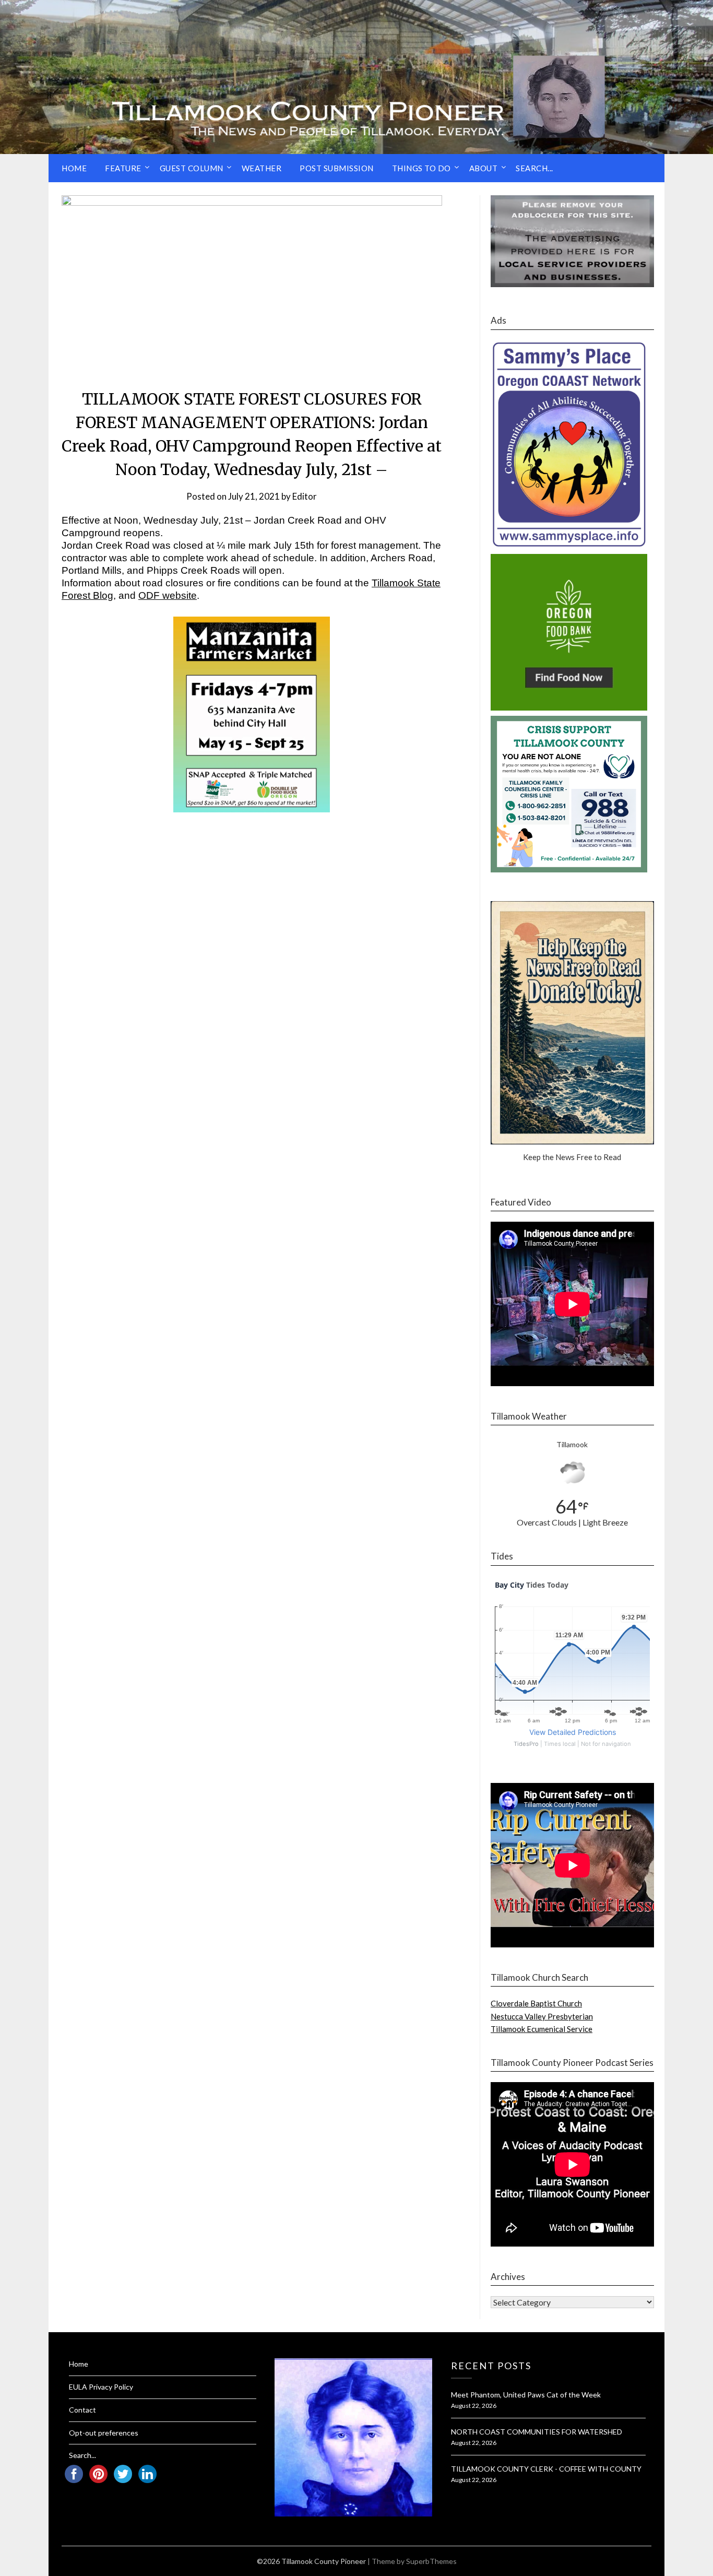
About (484, 168)
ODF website (168, 595)
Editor (305, 496)
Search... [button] (534, 168)
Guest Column (192, 168)
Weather (262, 168)
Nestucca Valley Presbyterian (542, 2016)
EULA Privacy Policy (101, 2387)
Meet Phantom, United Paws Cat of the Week (526, 2395)
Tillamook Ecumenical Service (542, 2029)
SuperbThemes (431, 2561)
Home (74, 168)
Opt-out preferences (104, 2433)
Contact (82, 2410)
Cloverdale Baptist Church (536, 2003)
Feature (123, 168)
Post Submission (337, 168)
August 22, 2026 (474, 2406)
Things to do (421, 168)
